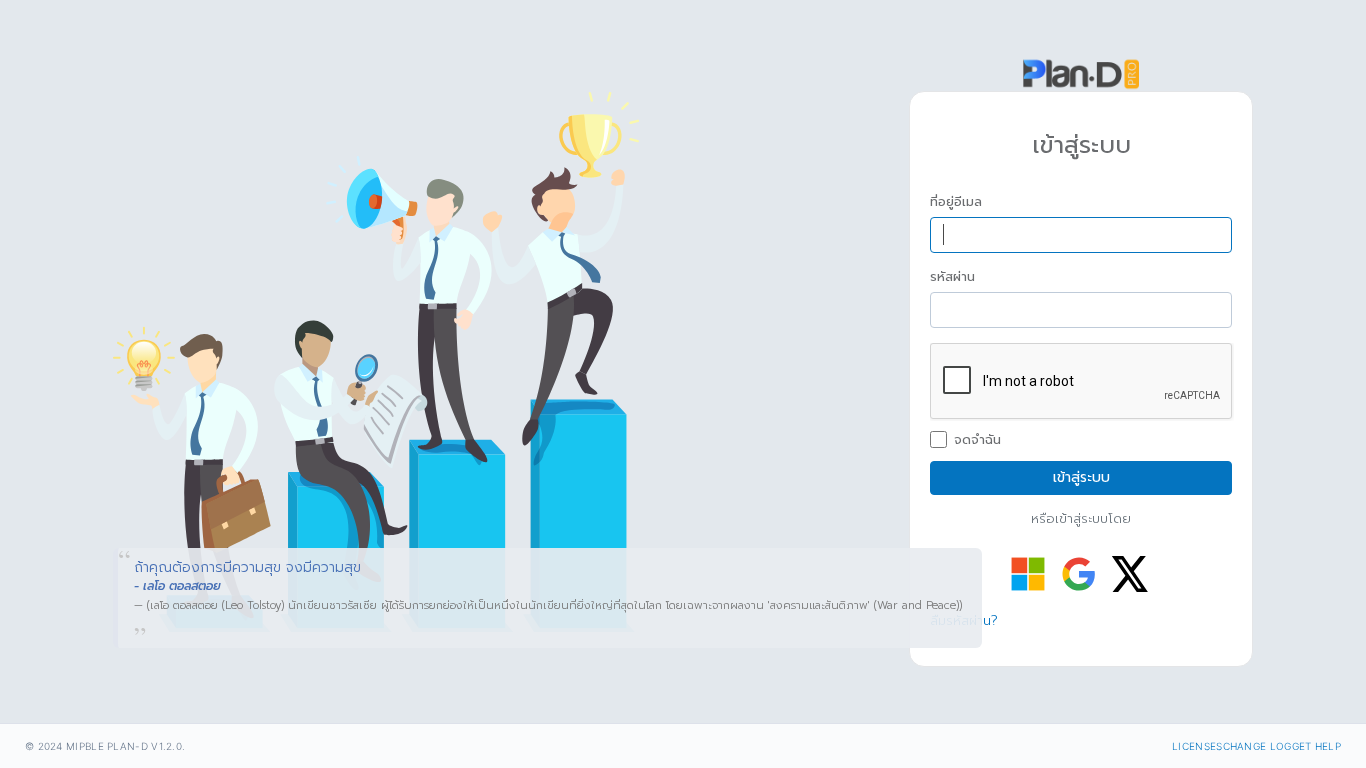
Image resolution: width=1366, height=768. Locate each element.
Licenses (1197, 746)
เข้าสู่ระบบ (1081, 477)
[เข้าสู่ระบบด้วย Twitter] (1130, 574)
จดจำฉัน (977, 440)
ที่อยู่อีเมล (956, 202)
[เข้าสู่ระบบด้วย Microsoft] (1028, 574)
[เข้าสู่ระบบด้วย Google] (1079, 574)
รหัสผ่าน (952, 277)
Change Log (1257, 746)
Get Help (1316, 746)
